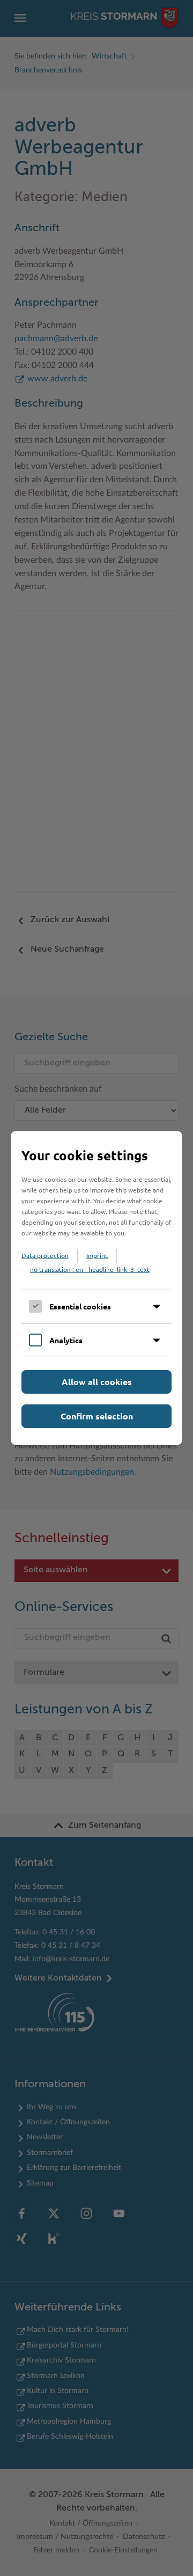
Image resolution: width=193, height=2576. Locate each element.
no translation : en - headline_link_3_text (90, 1269)
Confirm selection (97, 1416)
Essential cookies (80, 1306)
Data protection (45, 1255)
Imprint (97, 1255)
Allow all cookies (97, 1382)
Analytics (66, 1340)
